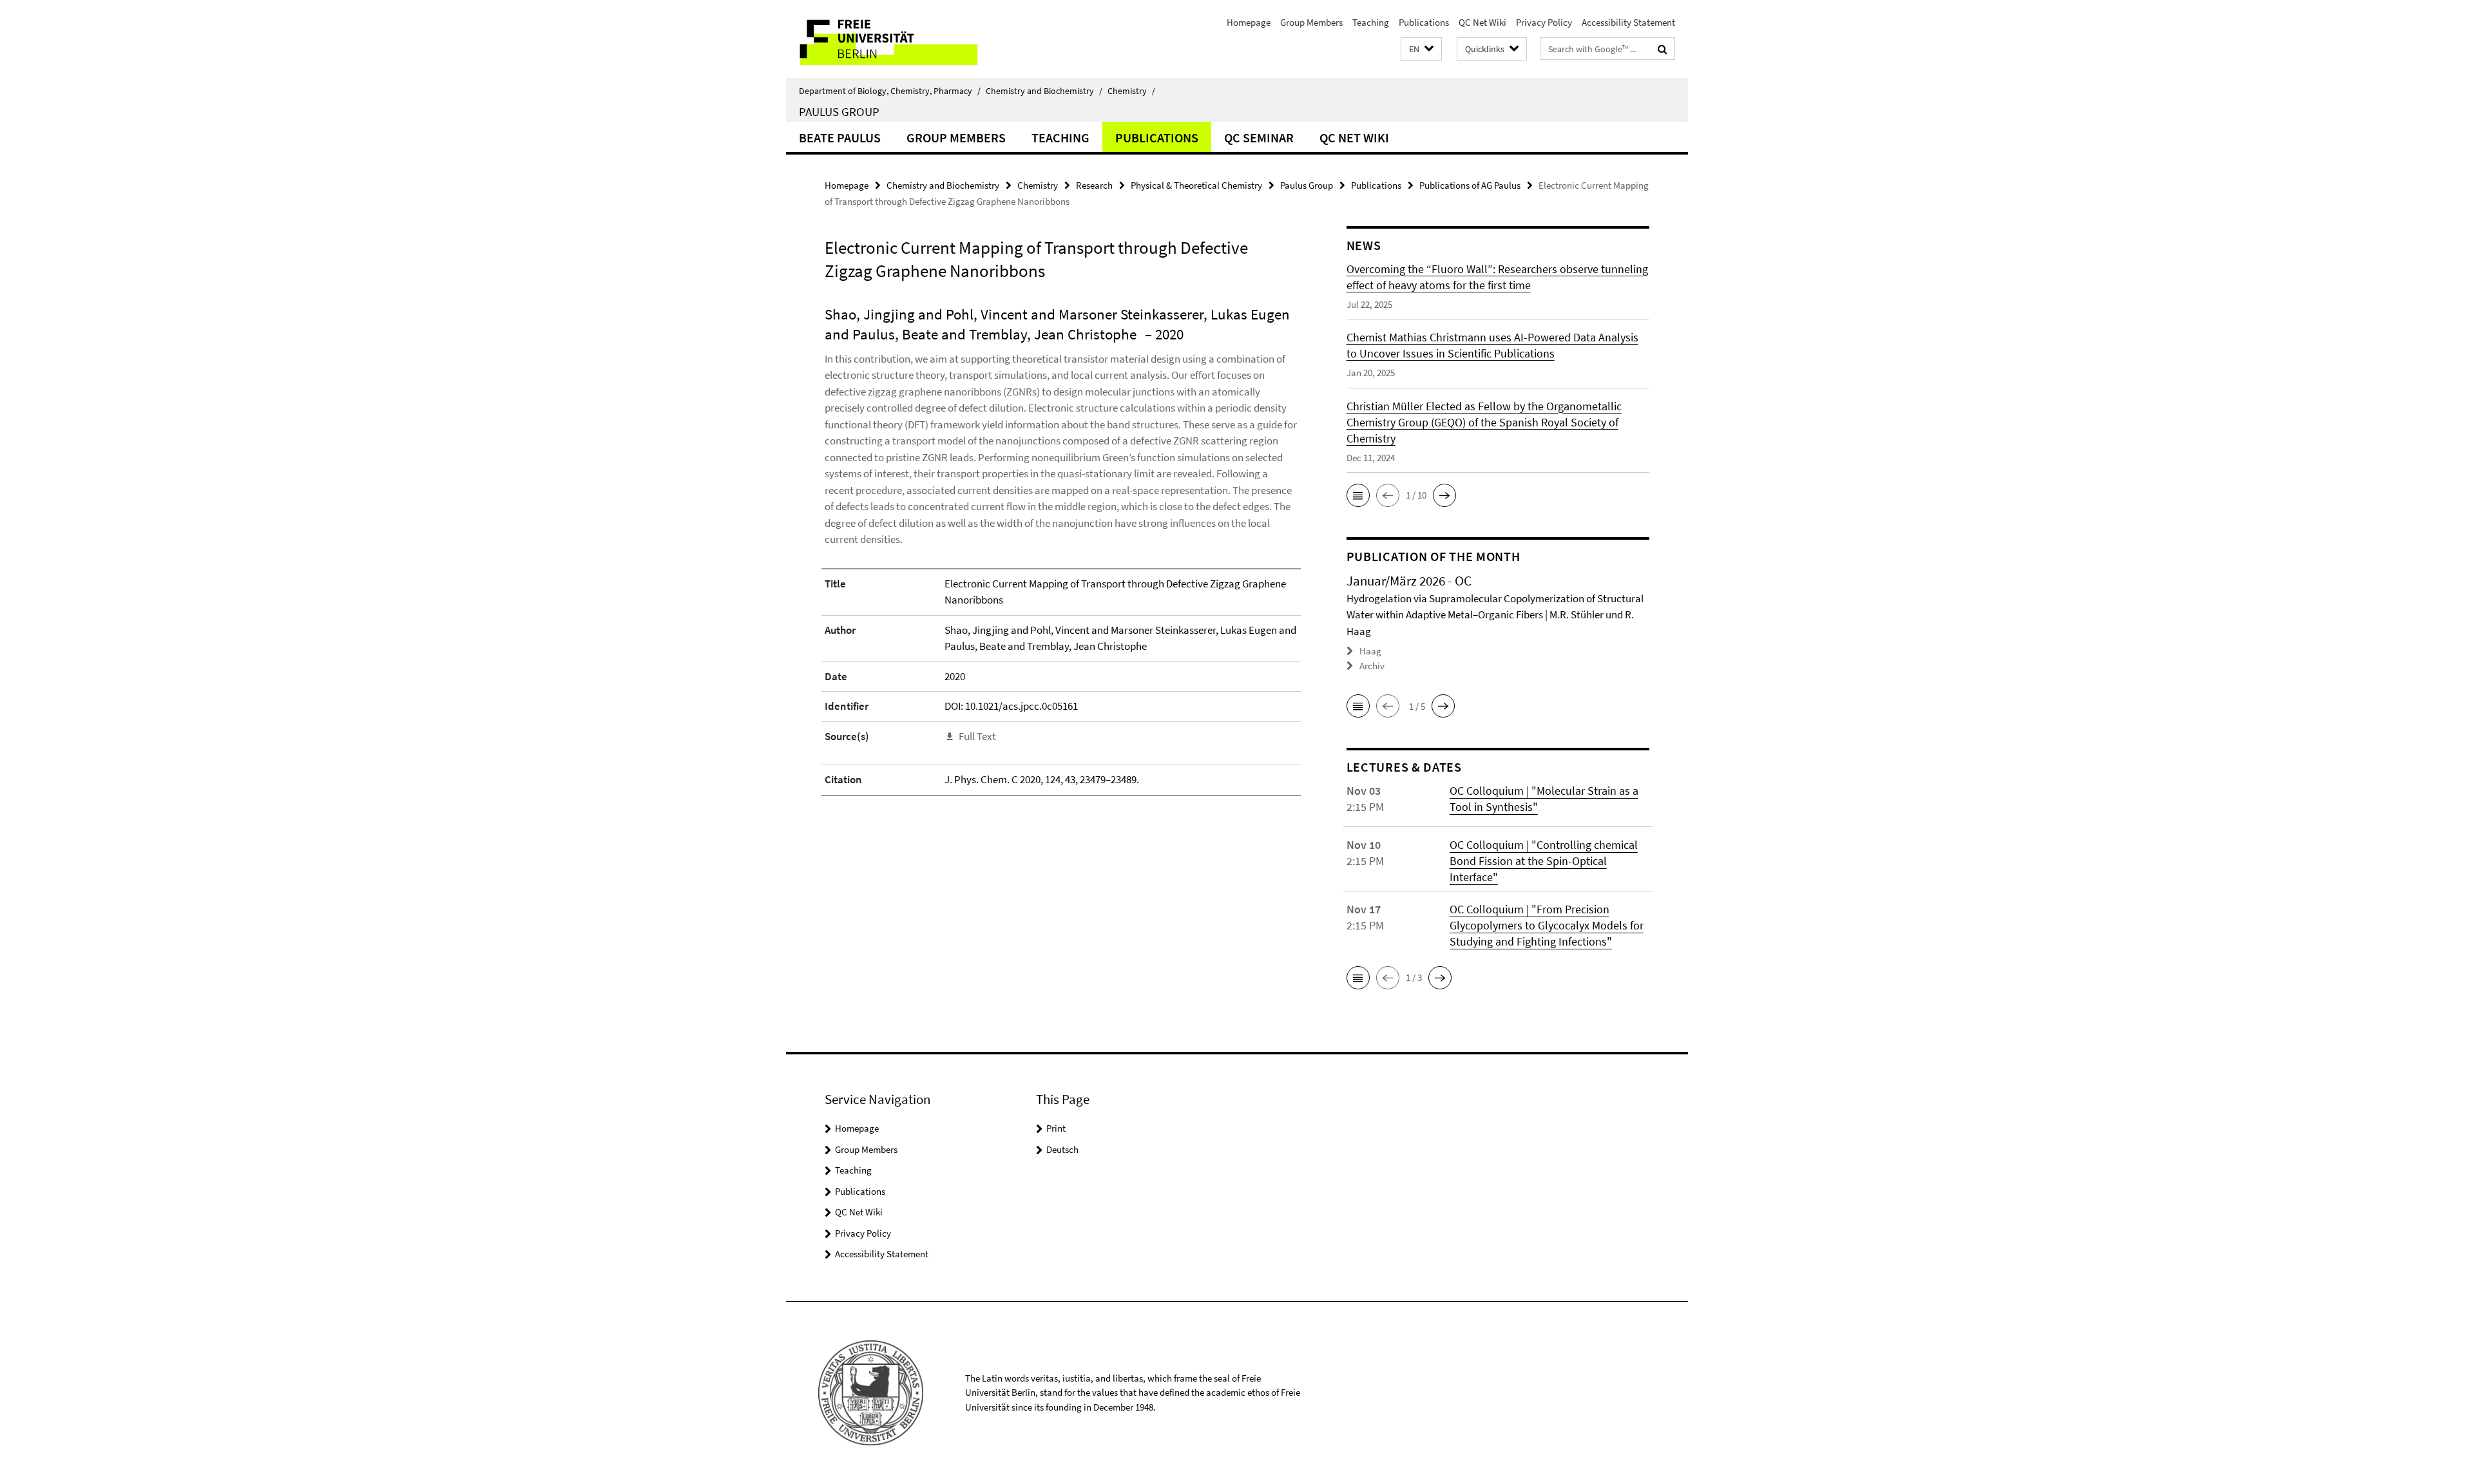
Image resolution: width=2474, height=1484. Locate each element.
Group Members (1311, 22)
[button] (1421, 49)
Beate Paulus (840, 138)
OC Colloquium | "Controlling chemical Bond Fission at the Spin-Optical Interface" (1544, 861)
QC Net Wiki (1482, 22)
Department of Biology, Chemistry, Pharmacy (890, 91)
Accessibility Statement (1628, 22)
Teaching (1371, 22)
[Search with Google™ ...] (1663, 49)
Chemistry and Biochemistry (1044, 91)
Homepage (1249, 22)
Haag (1370, 651)
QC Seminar (1259, 138)
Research (1094, 185)
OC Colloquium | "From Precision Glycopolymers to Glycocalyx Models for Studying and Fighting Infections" (1547, 925)
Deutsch (1062, 1149)
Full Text (977, 736)
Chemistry (1131, 91)
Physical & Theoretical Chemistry (1196, 185)
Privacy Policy (1544, 22)
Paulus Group (839, 111)
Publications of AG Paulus (1470, 185)
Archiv (1372, 666)
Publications (1424, 22)
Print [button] (1056, 1128)
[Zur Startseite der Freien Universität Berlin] (894, 39)
